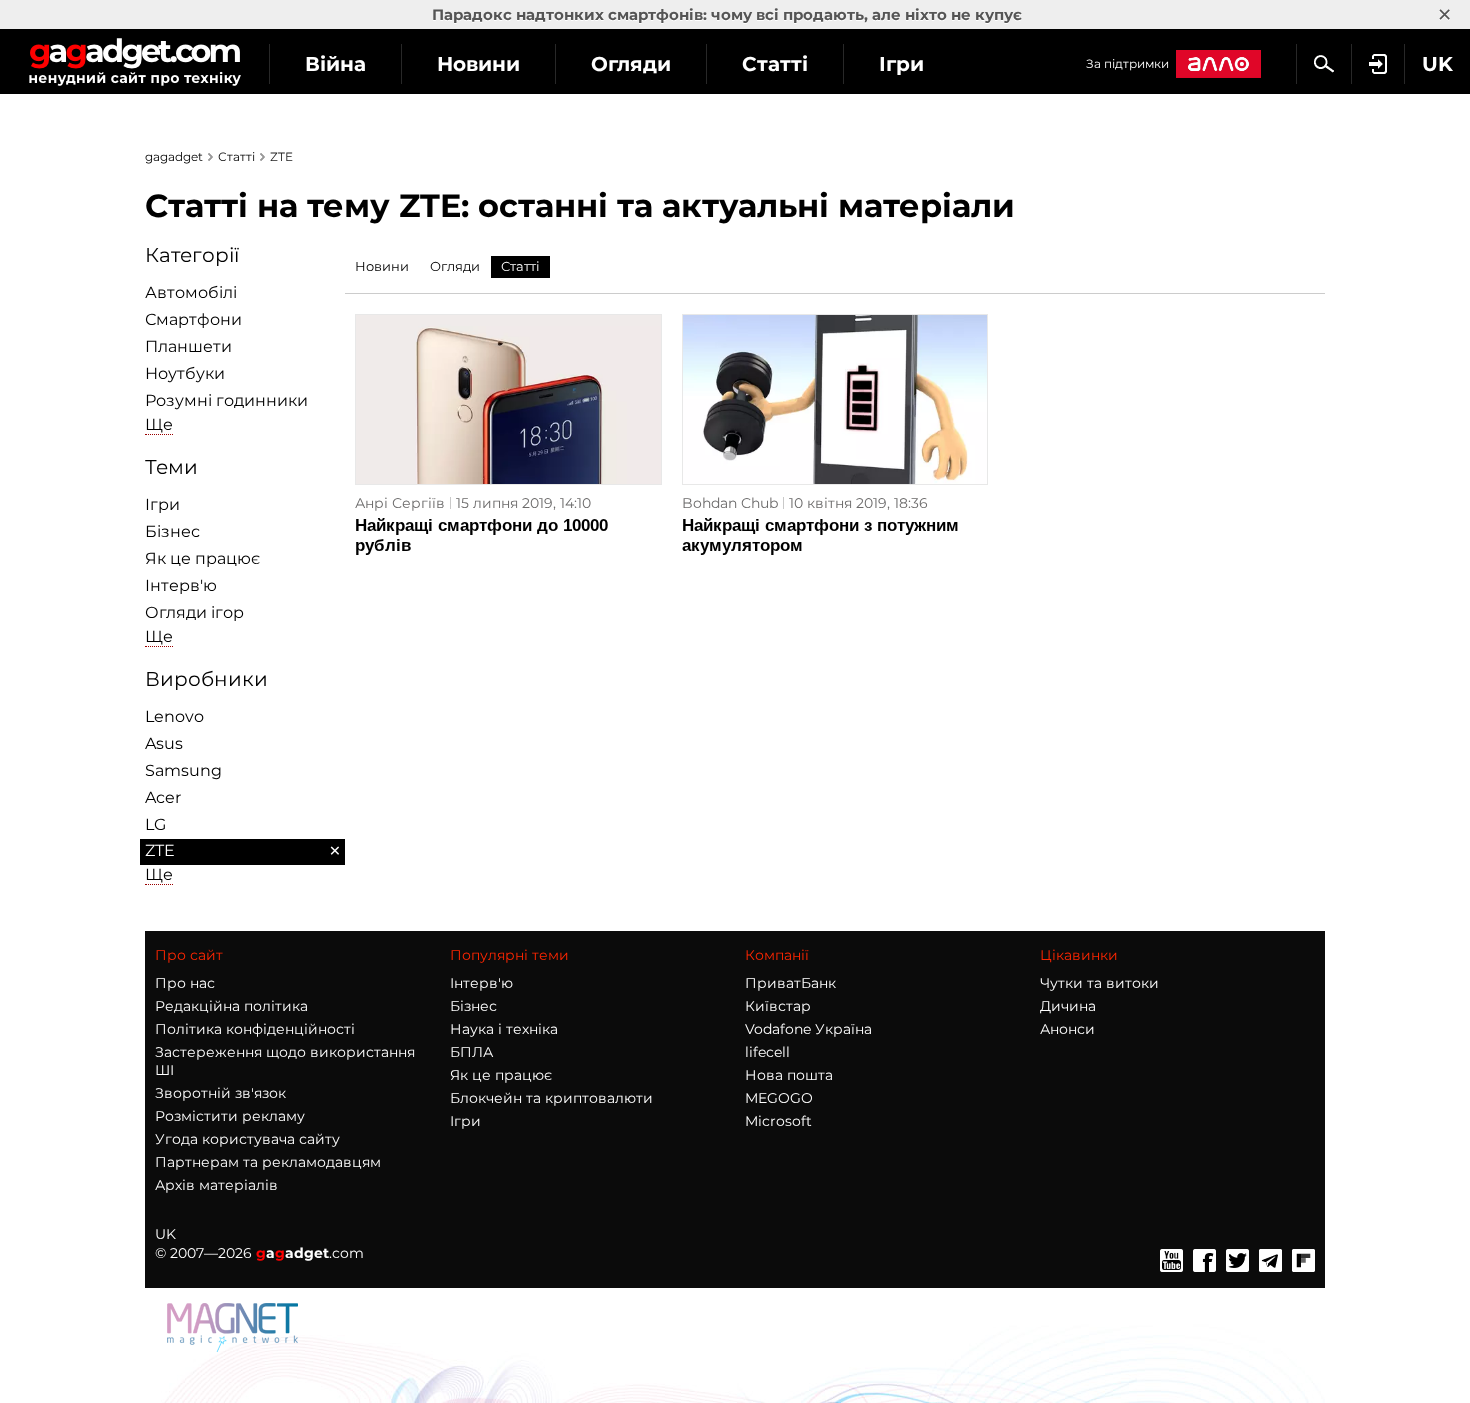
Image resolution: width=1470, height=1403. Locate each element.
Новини (478, 64)
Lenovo (174, 716)
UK (165, 1234)
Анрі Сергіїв (400, 503)
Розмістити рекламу (230, 1116)
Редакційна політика (231, 1006)
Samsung (183, 770)
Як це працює (202, 558)
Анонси (1067, 1029)
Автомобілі (191, 292)
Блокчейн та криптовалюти (551, 1098)
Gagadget (134, 61)
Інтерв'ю (181, 585)
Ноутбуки (185, 373)
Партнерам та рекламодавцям (268, 1162)
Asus (164, 743)
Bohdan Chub (730, 503)
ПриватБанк (790, 983)
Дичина (1068, 1006)
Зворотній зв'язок (220, 1093)
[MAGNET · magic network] (235, 1347)
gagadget (174, 156)
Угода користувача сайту (247, 1139)
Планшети (188, 346)
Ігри (901, 64)
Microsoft (778, 1121)
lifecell (767, 1052)
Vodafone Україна (808, 1029)
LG (155, 824)
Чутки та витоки (1099, 983)
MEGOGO (779, 1098)
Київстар (778, 1006)
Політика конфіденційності (255, 1029)
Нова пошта (789, 1075)
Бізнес (172, 531)
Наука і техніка (504, 1029)
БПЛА (471, 1052)
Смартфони (193, 319)
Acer (163, 797)
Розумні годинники (226, 400)
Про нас (185, 983)
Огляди (631, 64)
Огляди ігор (194, 612)
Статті (775, 64)
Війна (335, 64)
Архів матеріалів (216, 1185)
